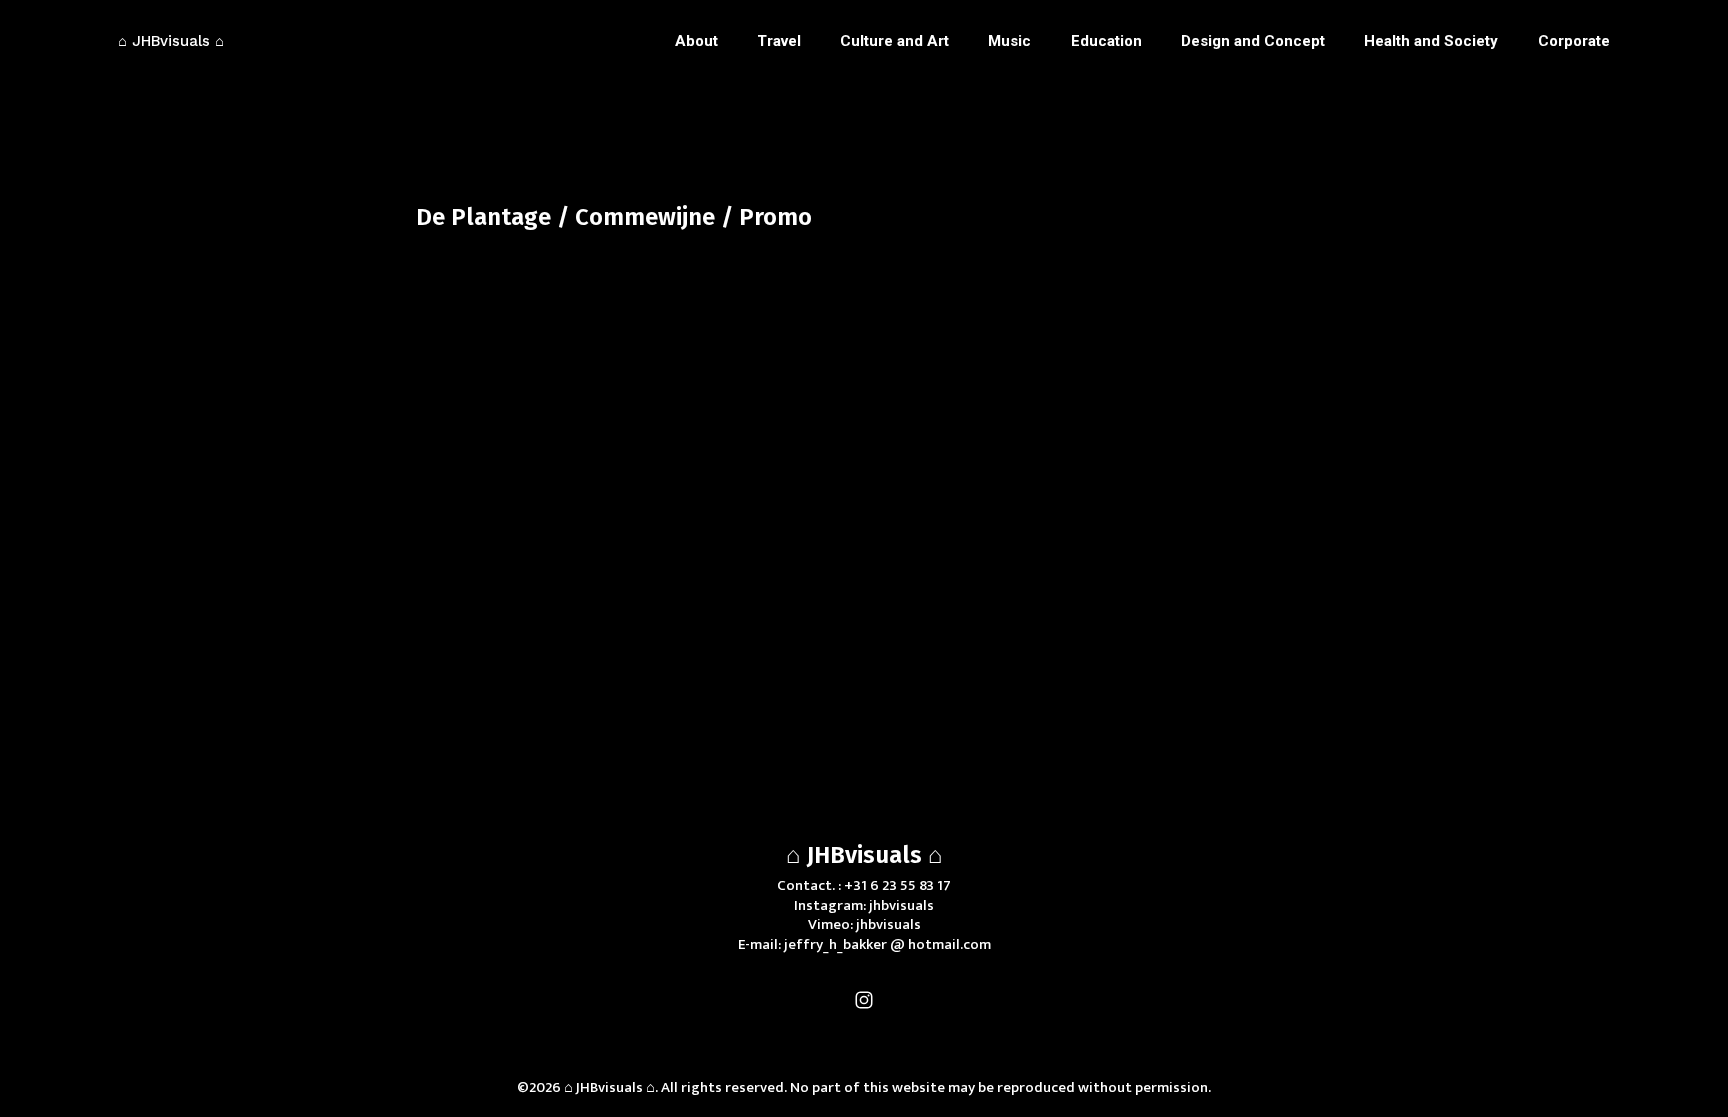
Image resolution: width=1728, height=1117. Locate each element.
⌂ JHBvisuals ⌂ (864, 855)
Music (1009, 41)
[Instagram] (864, 1000)
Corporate (1574, 41)
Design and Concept (1253, 41)
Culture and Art (894, 41)
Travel (779, 41)
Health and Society (1431, 41)
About (696, 41)
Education (1106, 41)
